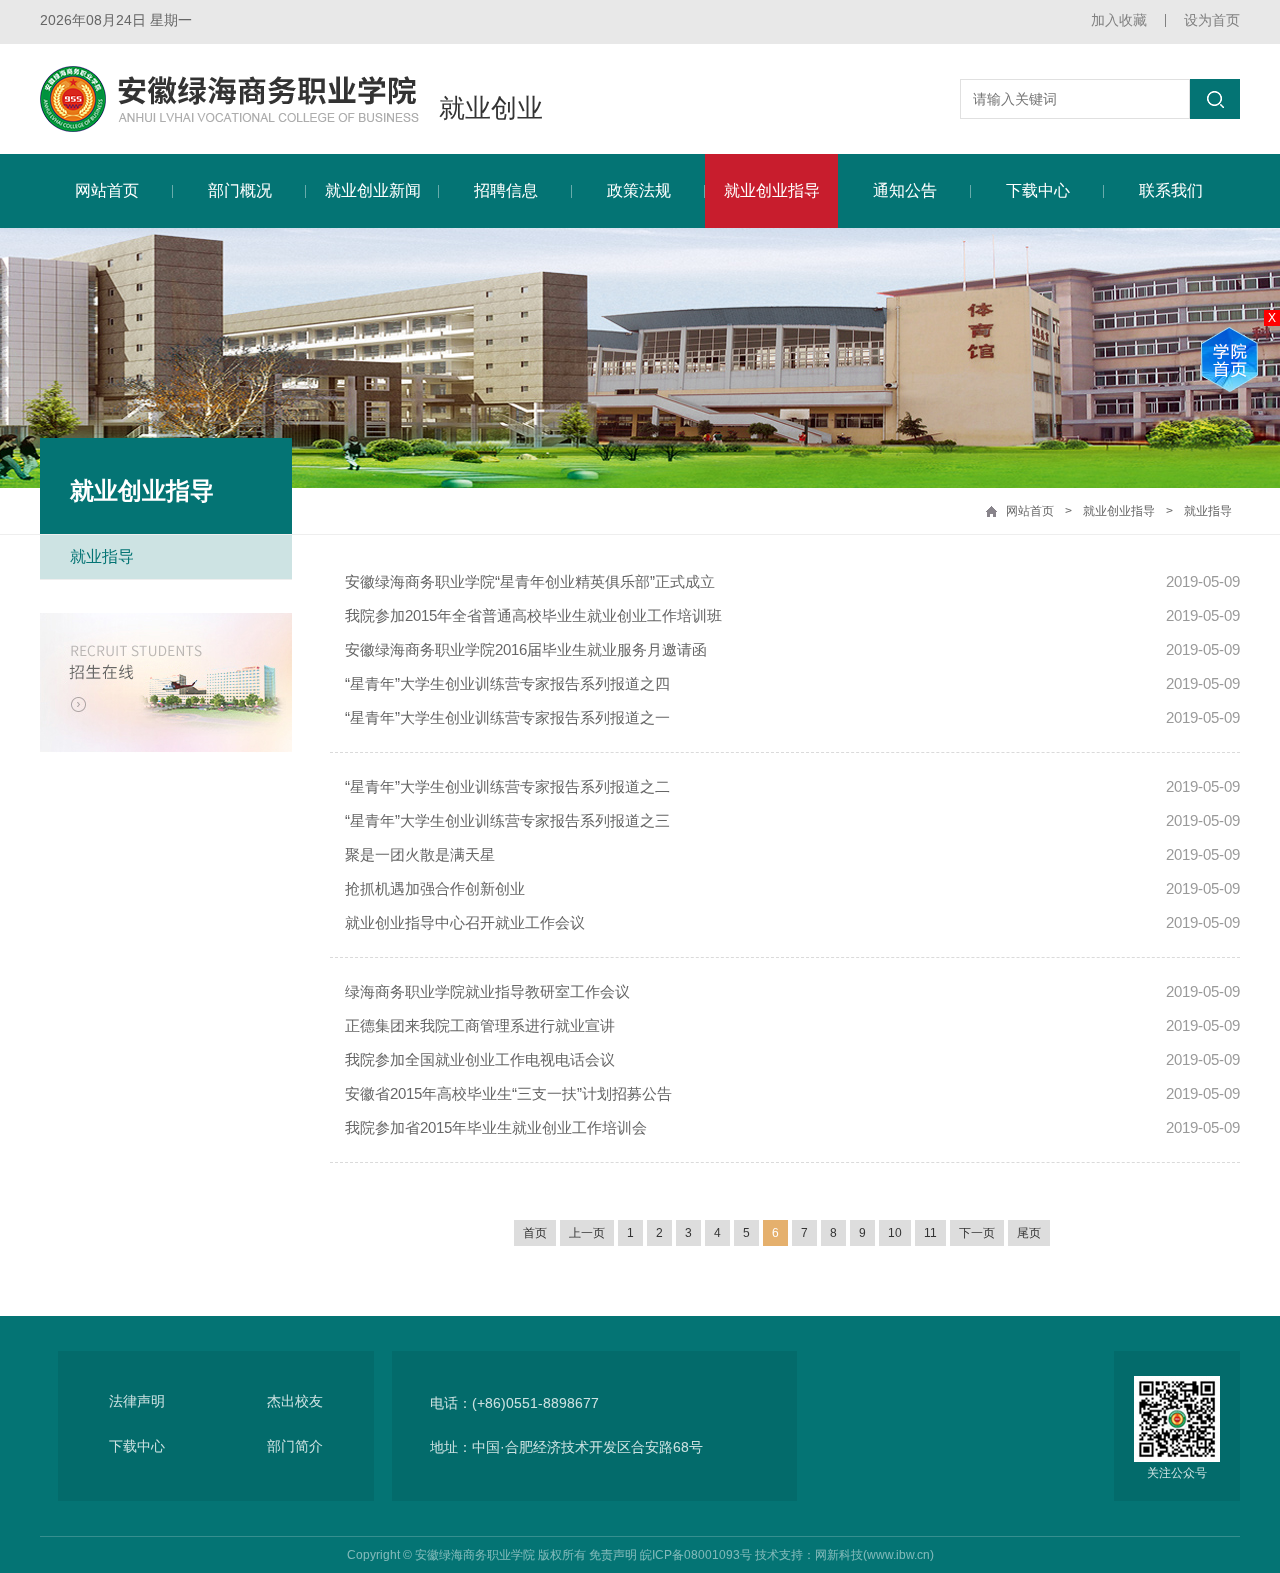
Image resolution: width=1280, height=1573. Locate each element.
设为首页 (1212, 20)
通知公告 (905, 190)
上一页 (587, 1233)
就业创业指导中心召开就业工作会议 (465, 922)
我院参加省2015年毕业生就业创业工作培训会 (496, 1127)
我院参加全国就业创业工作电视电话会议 (480, 1059)
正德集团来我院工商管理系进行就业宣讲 (480, 1025)
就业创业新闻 (373, 190)
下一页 (977, 1233)
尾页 (1029, 1233)
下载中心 (1038, 190)
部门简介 (295, 1446)
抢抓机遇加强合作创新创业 (435, 888)
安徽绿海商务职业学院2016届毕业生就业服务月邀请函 (526, 649)
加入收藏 (1119, 20)
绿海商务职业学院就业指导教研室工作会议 (487, 991)
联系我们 (1171, 190)
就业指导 (1208, 511)
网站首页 (107, 190)
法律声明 (137, 1401)
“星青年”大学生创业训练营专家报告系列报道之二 (507, 786)
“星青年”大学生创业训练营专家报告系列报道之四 (507, 683)
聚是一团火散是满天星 (420, 854)
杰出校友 (295, 1401)
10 (895, 1233)
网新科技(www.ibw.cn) (874, 1555)
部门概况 (240, 190)
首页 (535, 1233)
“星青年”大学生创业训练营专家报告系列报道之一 (507, 717)
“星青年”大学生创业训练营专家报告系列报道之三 (507, 820)
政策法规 (639, 190)
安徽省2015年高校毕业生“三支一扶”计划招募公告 (508, 1093)
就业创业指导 (772, 190)
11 (930, 1233)
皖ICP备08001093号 (696, 1555)
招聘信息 (506, 190)
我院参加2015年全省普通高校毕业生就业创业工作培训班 (533, 615)
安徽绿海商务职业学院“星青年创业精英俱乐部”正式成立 (530, 581)
